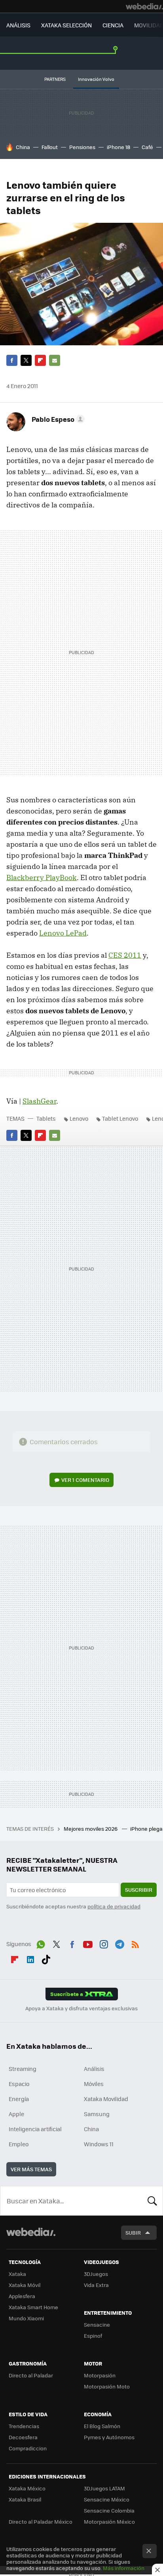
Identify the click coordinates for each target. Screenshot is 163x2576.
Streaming (23, 2069)
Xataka (17, 2274)
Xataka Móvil (25, 2285)
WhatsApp (41, 1943)
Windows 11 (99, 2144)
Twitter (26, 360)
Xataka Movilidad (106, 2099)
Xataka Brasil (25, 2499)
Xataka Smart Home (33, 2307)
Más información (124, 2568)
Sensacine (97, 2324)
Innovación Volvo (96, 79)
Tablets (46, 1118)
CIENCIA (113, 25)
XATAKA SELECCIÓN (66, 25)
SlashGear (39, 1101)
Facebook (12, 360)
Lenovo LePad (63, 933)
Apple (16, 2114)
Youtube (88, 1943)
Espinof (93, 2336)
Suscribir (139, 1890)
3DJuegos (96, 2274)
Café (147, 147)
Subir (133, 2232)
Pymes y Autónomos (109, 2437)
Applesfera (22, 2296)
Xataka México (27, 2488)
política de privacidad (114, 1906)
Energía (19, 2099)
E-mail (55, 360)
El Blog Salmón (102, 2426)
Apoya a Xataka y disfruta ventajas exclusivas (81, 2008)
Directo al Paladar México (41, 2521)
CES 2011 (125, 955)
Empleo (19, 2144)
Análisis (94, 2069)
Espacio (19, 2084)
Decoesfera (23, 2437)
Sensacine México (107, 2499)
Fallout (50, 147)
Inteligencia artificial (35, 2129)
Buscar (152, 2201)
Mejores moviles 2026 (91, 1829)
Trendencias (24, 2426)
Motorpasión (100, 2375)
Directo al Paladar (31, 2375)
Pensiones (82, 147)
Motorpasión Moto (107, 2386)
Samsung (97, 2114)
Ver (85, 1480)
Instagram (104, 1943)
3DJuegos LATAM (104, 2488)
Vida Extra (96, 2285)
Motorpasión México (109, 2521)
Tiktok (46, 1958)
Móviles (94, 2084)
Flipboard (40, 360)
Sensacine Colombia (109, 2510)
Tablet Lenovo (120, 1118)
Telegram (119, 1943)
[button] (57, 419)
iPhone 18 (118, 147)
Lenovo (79, 1118)
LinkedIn (30, 1958)
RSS (135, 1943)
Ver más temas (31, 2169)
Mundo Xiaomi (26, 2318)
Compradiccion (28, 2448)
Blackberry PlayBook (42, 877)
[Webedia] (144, 6)
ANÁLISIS (18, 25)
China (23, 147)
